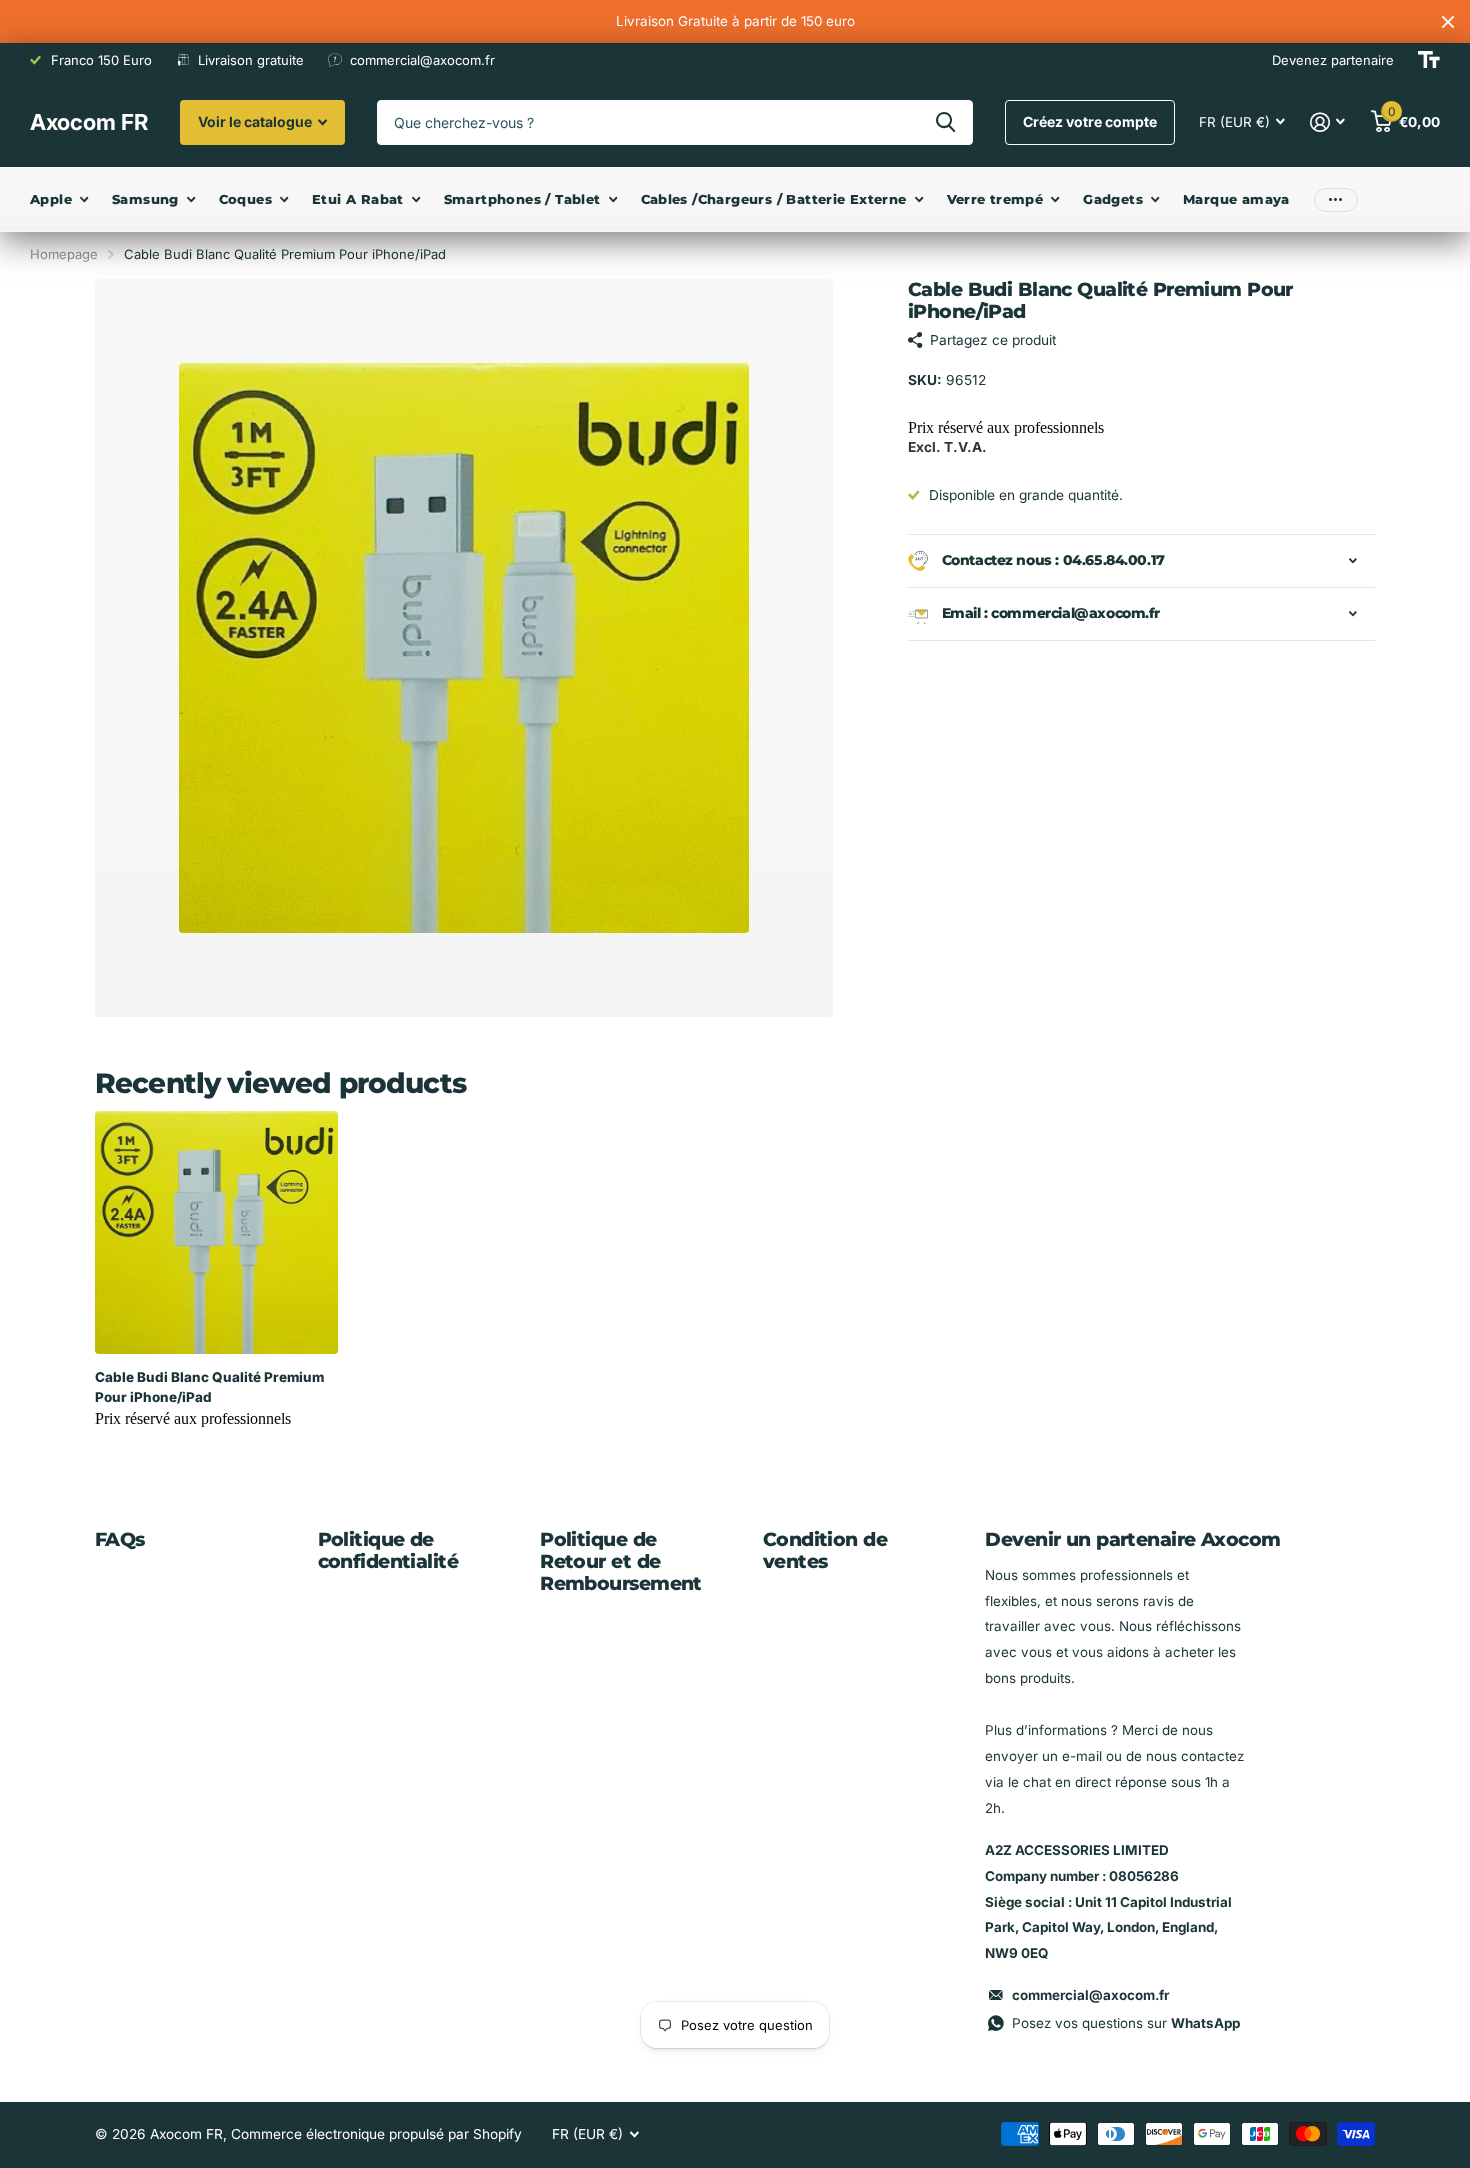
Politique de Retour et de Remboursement (621, 1561)
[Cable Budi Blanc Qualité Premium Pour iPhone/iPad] (216, 1232)
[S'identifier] (1328, 122)
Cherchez (945, 122)
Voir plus (1336, 199)
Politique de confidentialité (388, 1550)
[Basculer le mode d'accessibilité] (1429, 60)
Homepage (64, 254)
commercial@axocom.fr (1090, 1995)
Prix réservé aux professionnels (1006, 427)
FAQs (120, 1539)
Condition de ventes (825, 1550)
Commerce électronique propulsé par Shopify (376, 2134)
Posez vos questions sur (1126, 2023)
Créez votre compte (1090, 121)
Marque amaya (1236, 199)
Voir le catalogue (256, 121)
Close (1448, 21)
